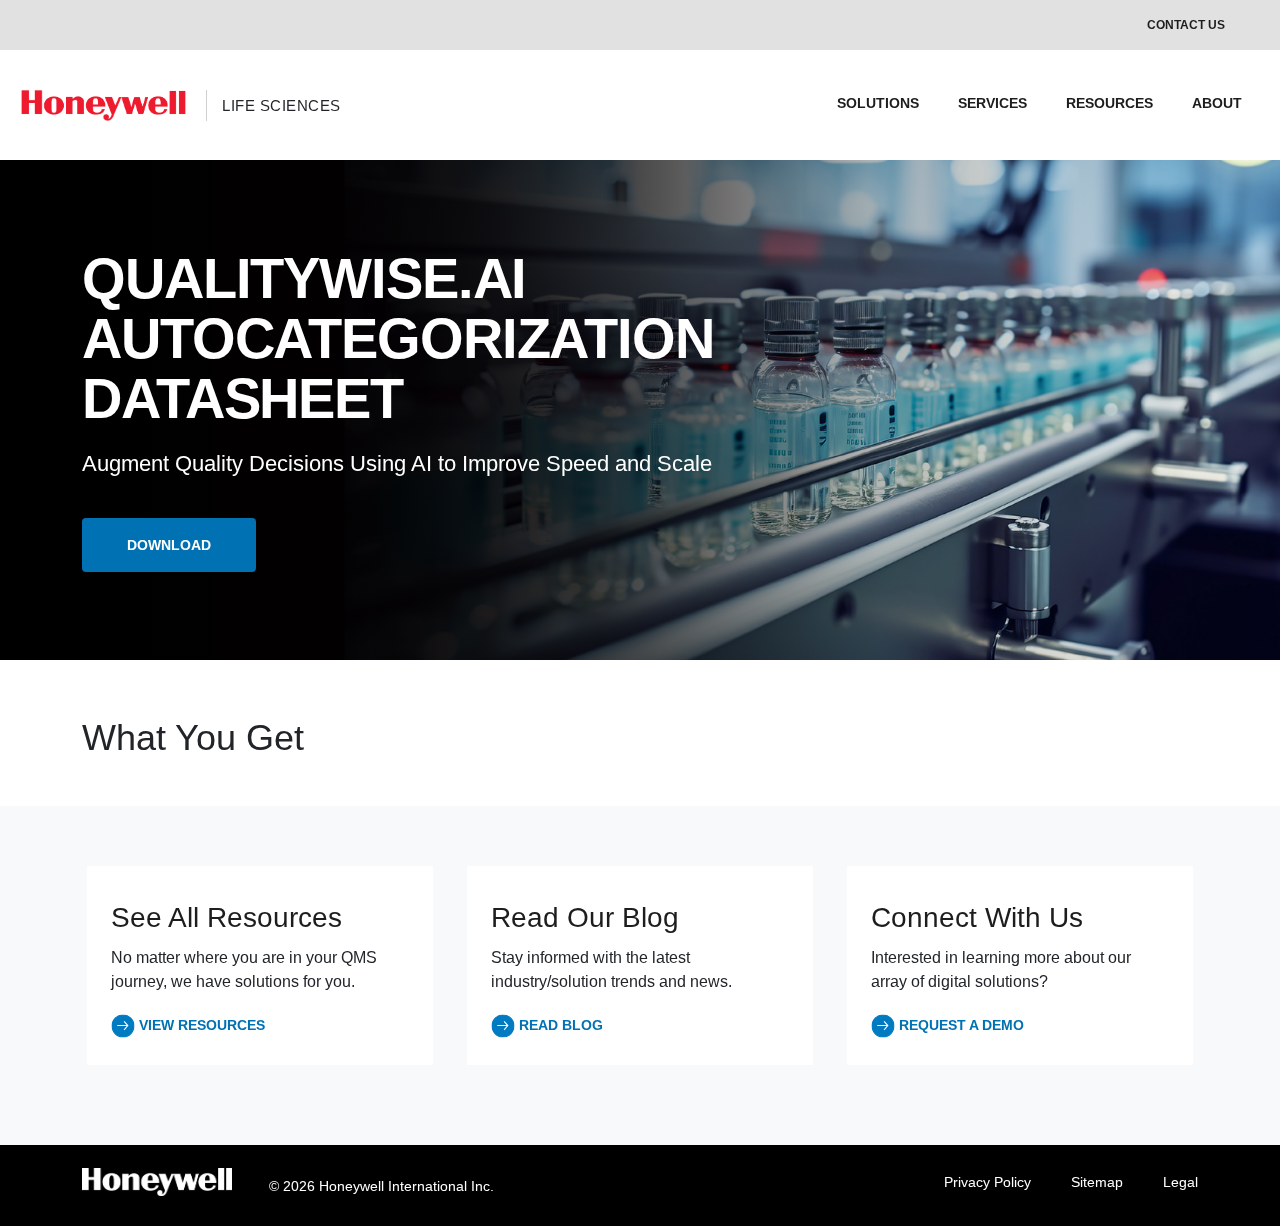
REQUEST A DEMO (961, 1025)
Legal (1180, 1182)
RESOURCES (1109, 103)
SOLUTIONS (878, 103)
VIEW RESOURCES (202, 1025)
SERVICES (992, 103)
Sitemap (1097, 1182)
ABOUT (1217, 103)
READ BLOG (561, 1025)
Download (169, 545)
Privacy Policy (987, 1182)
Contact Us (1186, 25)
